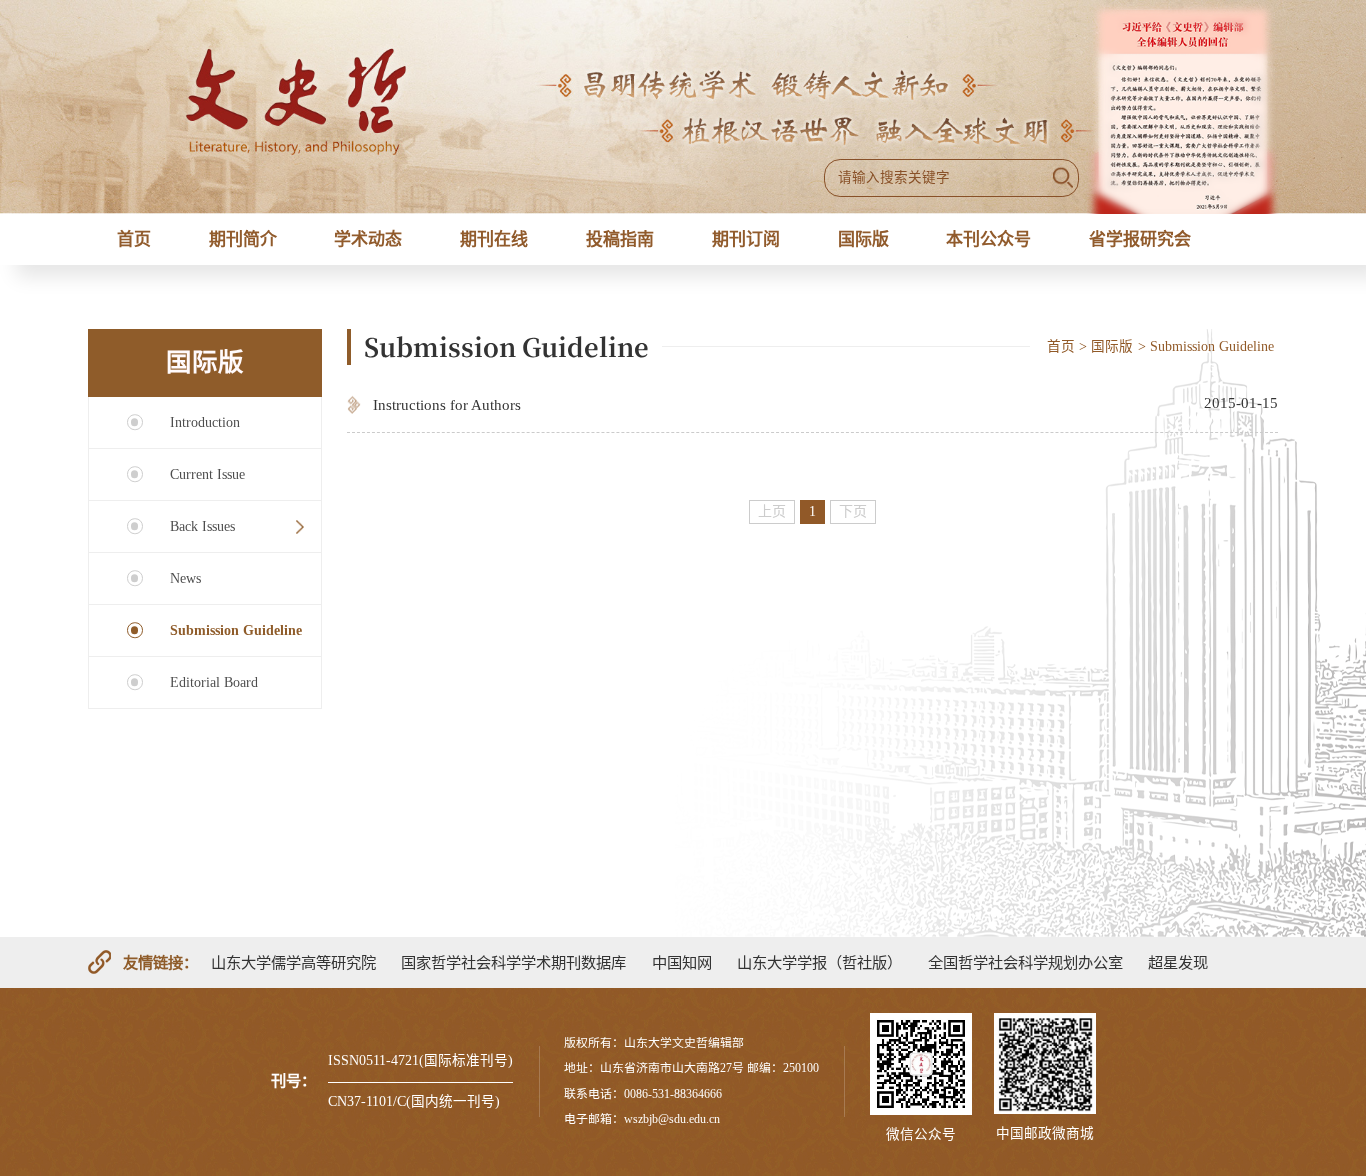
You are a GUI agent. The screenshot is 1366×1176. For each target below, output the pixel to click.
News (185, 578)
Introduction (205, 422)
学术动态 (368, 239)
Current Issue (207, 474)
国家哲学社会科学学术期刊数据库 (513, 962)
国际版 (863, 239)
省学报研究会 (1140, 239)
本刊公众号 (988, 239)
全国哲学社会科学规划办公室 (1025, 962)
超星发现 (1178, 962)
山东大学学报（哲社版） (819, 962)
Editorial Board (214, 682)
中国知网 (682, 962)
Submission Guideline (236, 630)
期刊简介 (243, 239)
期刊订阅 (746, 239)
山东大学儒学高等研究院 (293, 962)
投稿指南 (620, 239)
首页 (134, 239)
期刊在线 (494, 239)
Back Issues (202, 526)
